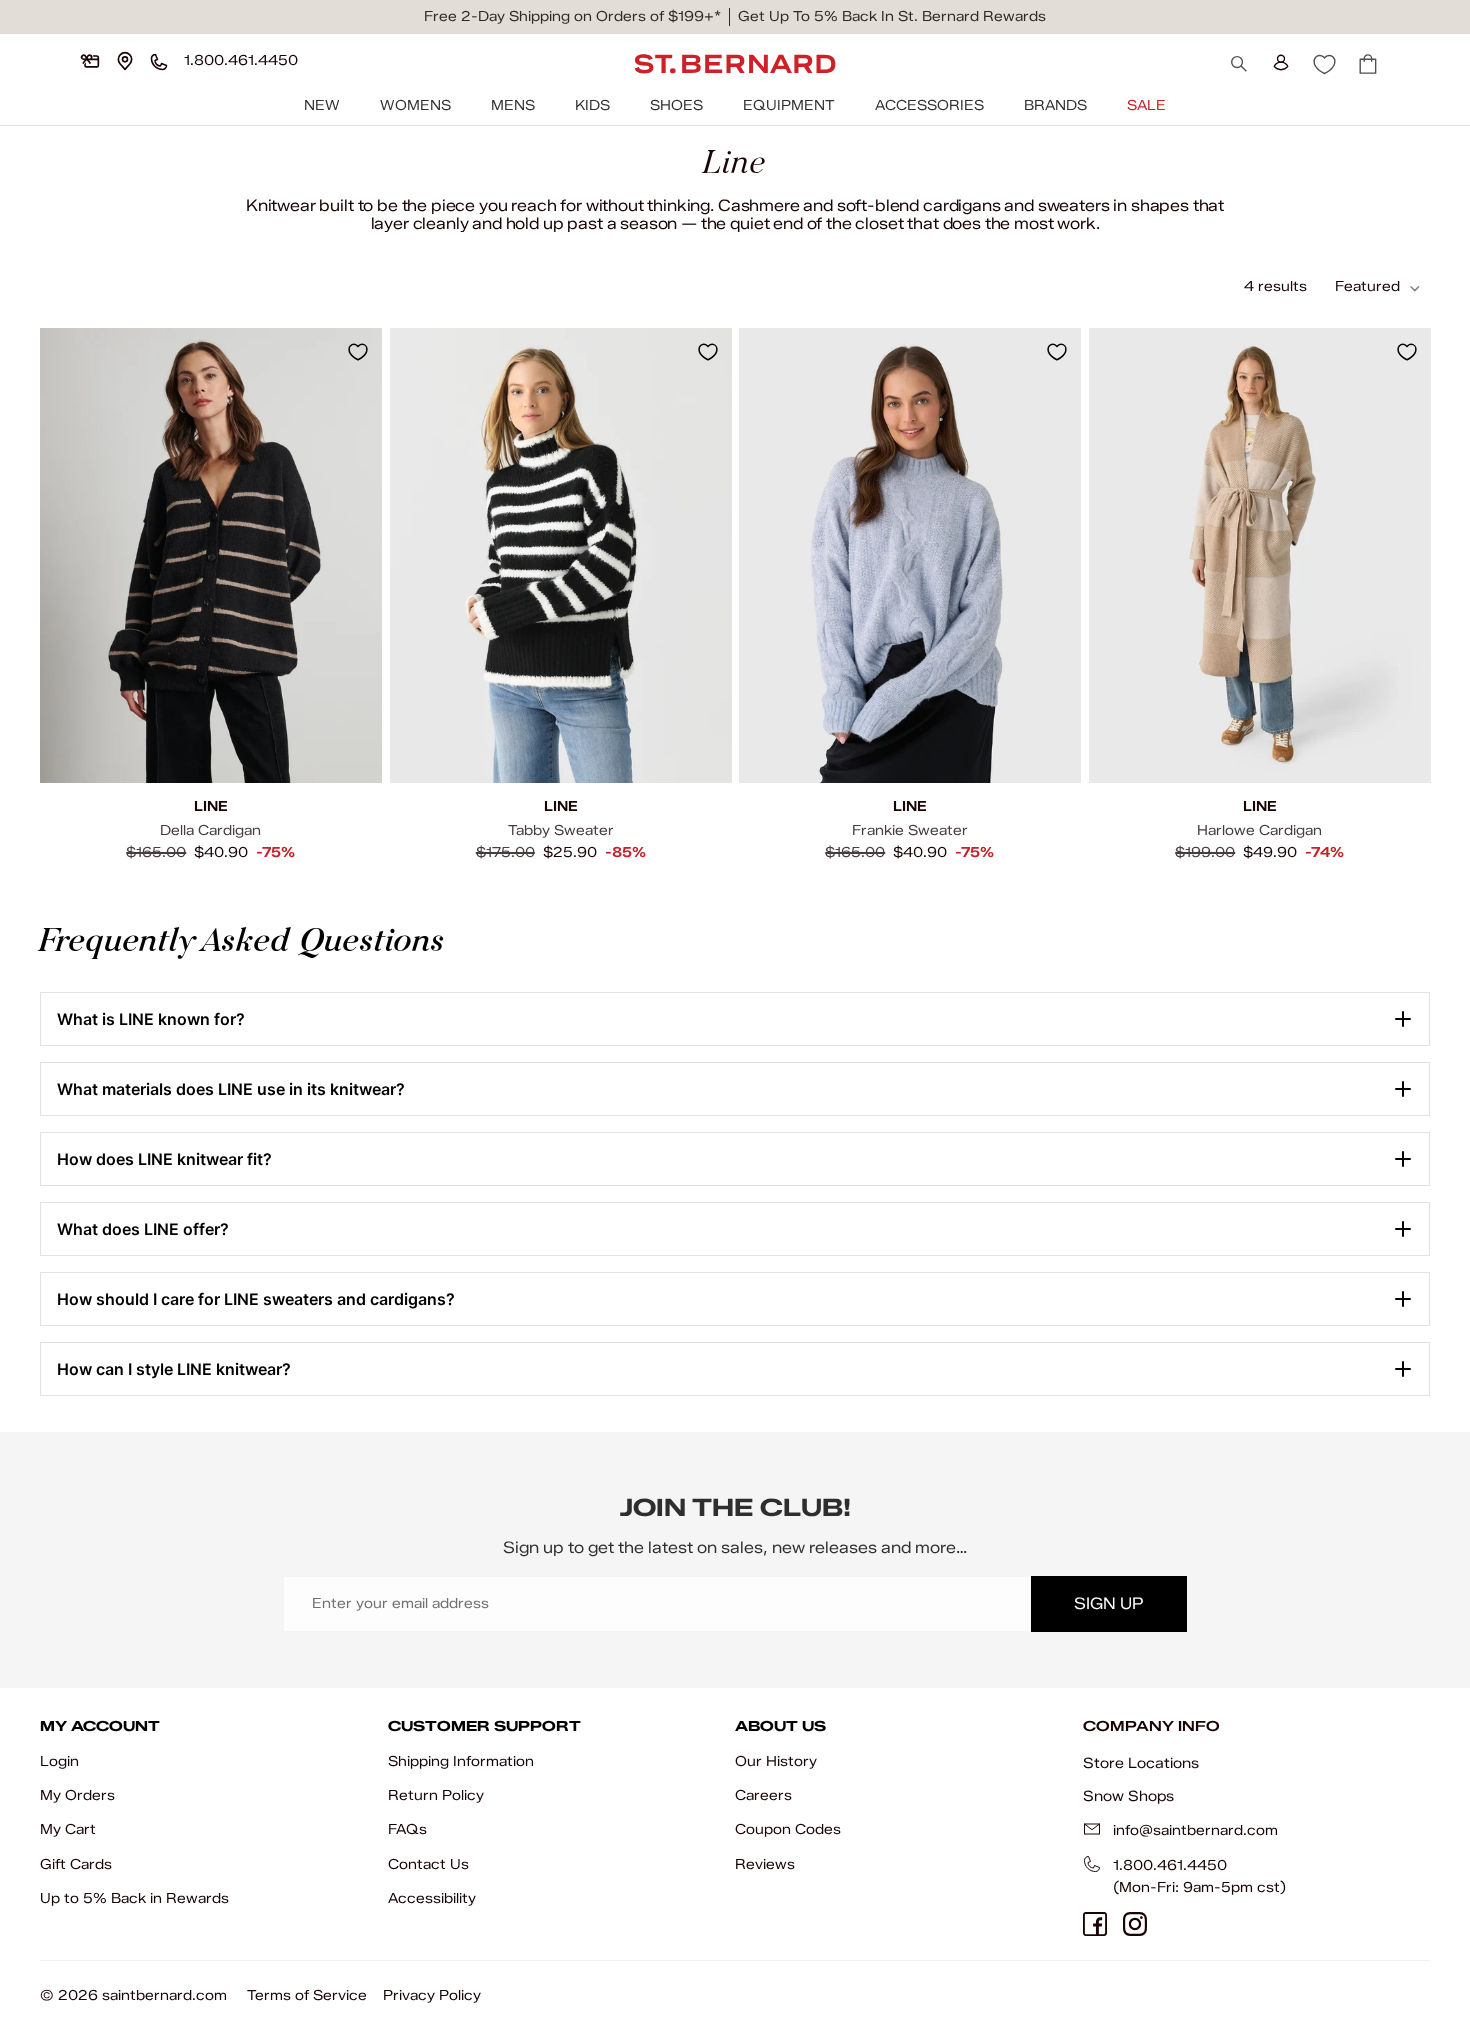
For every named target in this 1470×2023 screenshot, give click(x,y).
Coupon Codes (788, 1829)
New (322, 105)
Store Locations (1141, 1763)
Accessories (929, 105)
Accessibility (432, 1898)
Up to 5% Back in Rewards (134, 1898)
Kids (592, 105)
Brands (1055, 105)
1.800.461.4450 (1170, 1865)
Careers (763, 1795)
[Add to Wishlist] (358, 352)
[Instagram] (1135, 1924)
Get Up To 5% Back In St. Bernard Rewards (892, 16)
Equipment (789, 105)
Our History (776, 1761)
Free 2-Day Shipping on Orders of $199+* (572, 16)
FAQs (407, 1829)
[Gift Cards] (90, 61)
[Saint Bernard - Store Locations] (125, 61)
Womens (415, 105)
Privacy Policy (432, 1995)
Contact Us (428, 1864)
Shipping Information (461, 1761)
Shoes (676, 105)
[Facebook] (1095, 1924)
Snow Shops (1128, 1796)
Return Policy (436, 1795)
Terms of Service (307, 1995)
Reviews (765, 1864)
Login (59, 1761)
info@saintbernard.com (1195, 1830)
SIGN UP (1108, 1603)
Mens (513, 105)
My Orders (77, 1795)
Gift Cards (76, 1864)
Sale (1146, 105)
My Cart (68, 1829)
